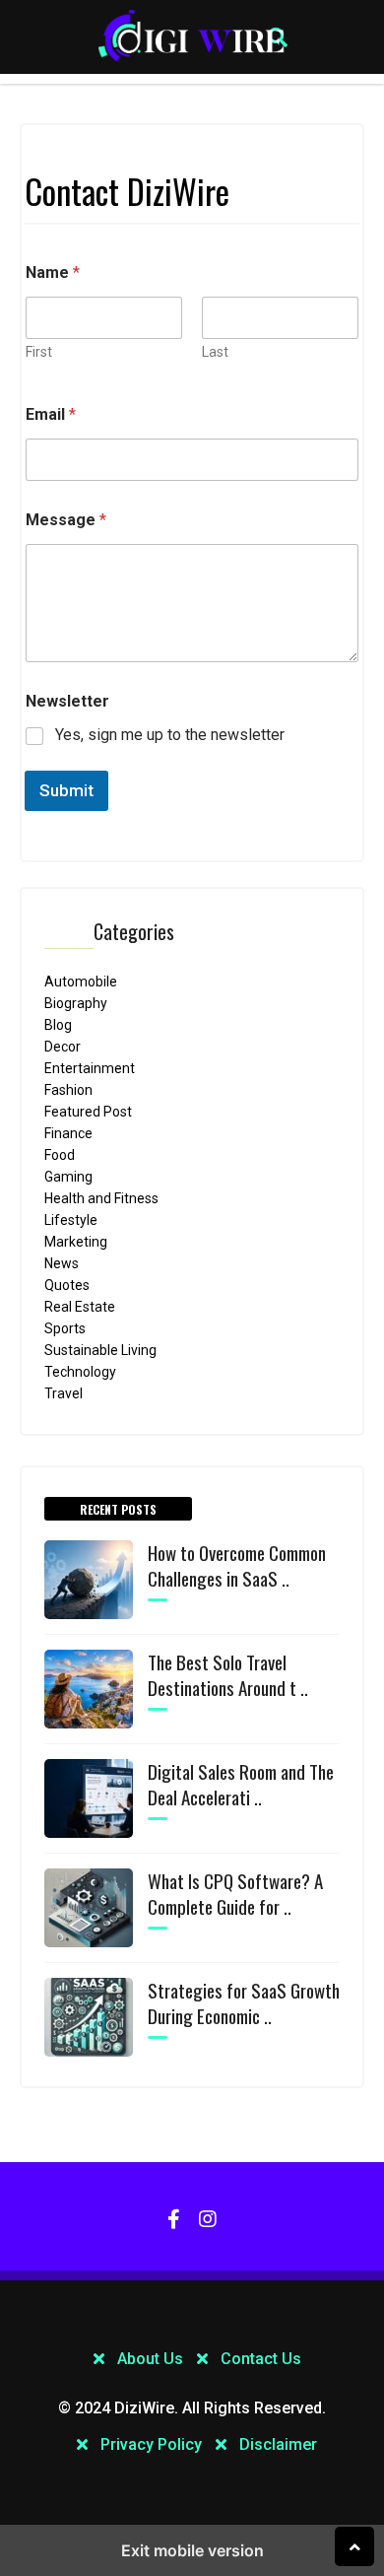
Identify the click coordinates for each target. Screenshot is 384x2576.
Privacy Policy (151, 2444)
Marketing (181, 187)
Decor (63, 1047)
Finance (68, 1133)
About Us (150, 2359)
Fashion (68, 1090)
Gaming (68, 1177)
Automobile (186, 270)
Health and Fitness (101, 1198)
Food (60, 1155)
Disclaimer (278, 2444)
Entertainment (90, 1068)
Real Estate (80, 1307)
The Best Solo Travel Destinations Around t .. (228, 1674)
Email (51, 414)
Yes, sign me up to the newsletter (170, 735)
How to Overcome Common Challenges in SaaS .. (237, 1565)
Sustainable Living (100, 1350)
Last (215, 352)
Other (163, 311)
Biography (76, 1003)
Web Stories (187, 229)
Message (66, 520)
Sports (65, 1328)
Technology (187, 146)
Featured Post (88, 1112)
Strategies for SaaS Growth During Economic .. (244, 2002)
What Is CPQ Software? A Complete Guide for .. (235, 1893)
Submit (66, 790)
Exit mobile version (192, 2550)
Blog (58, 1025)
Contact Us (261, 2359)
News (158, 104)
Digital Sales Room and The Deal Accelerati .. (241, 1784)
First (39, 352)
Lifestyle (71, 1220)
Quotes (67, 1285)
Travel (64, 1393)
